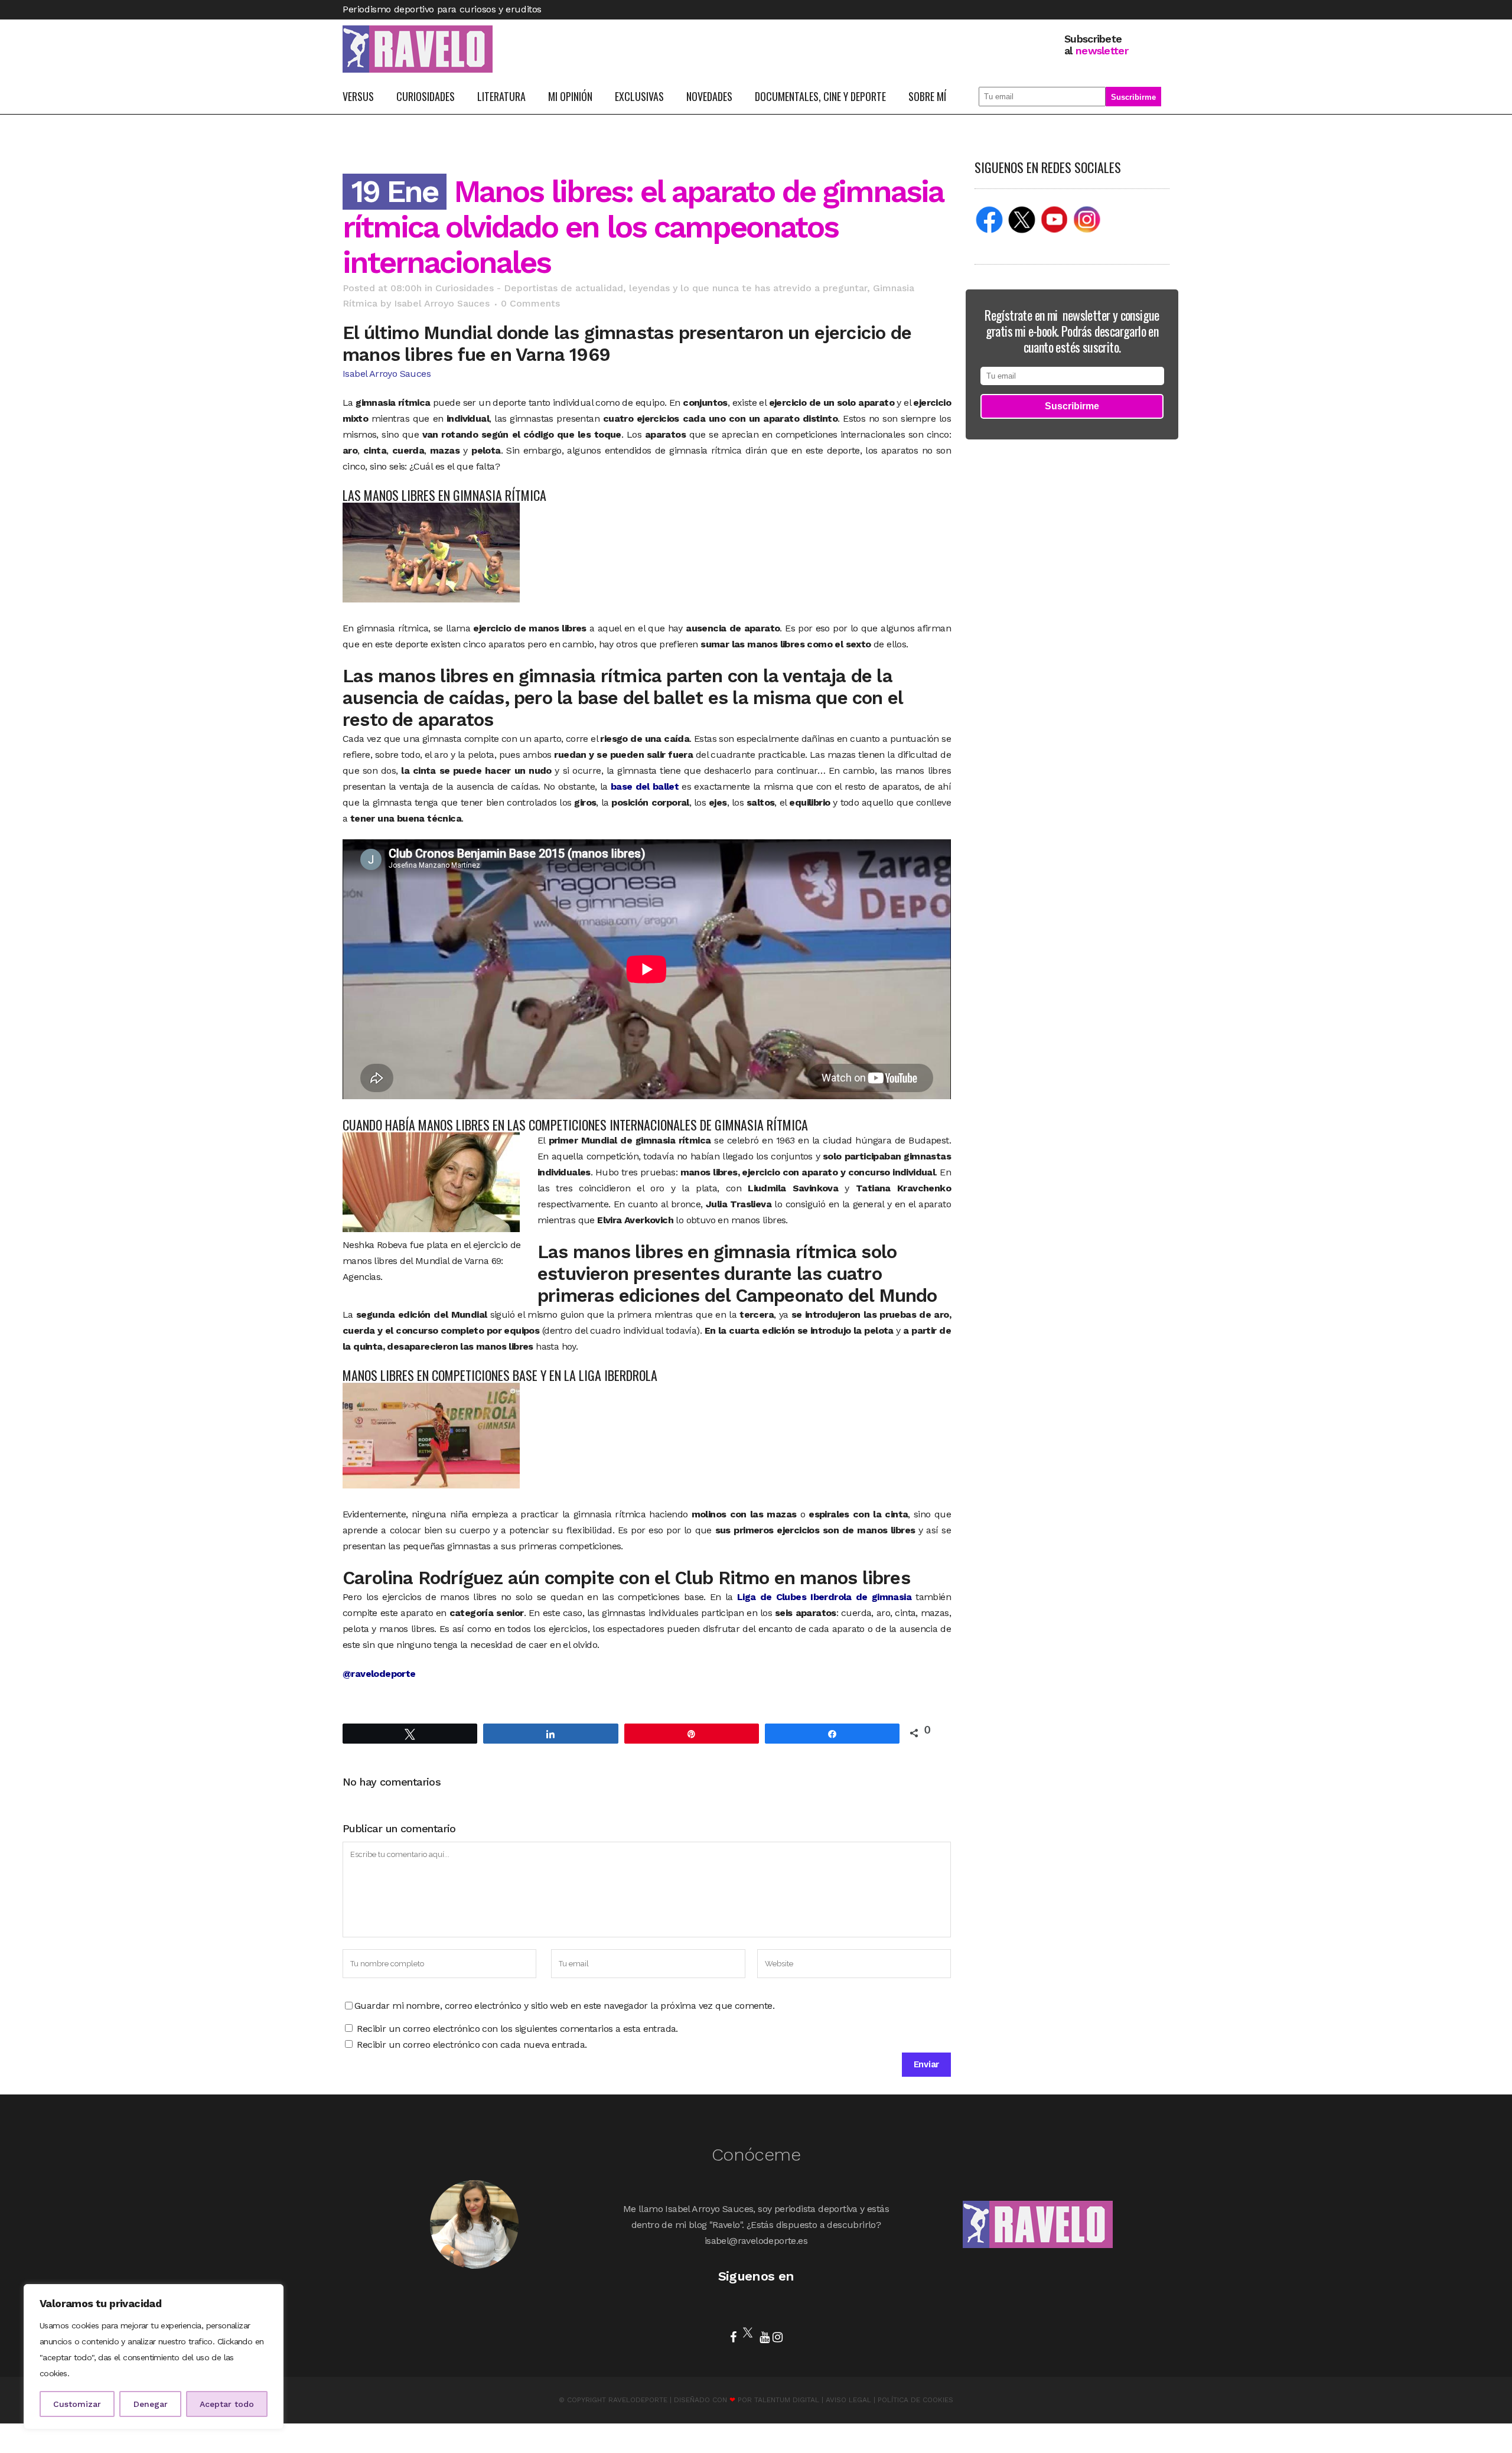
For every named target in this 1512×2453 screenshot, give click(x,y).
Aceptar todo (227, 2404)
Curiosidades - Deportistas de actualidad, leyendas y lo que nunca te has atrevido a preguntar (651, 288)
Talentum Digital (787, 2400)
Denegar (151, 2404)
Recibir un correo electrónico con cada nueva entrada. (472, 2045)
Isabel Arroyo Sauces (442, 303)
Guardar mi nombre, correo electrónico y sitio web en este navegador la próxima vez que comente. (564, 2006)
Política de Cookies (915, 2400)
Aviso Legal (848, 2400)
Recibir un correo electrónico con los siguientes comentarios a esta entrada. (517, 2029)
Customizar (77, 2404)
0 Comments (530, 303)
